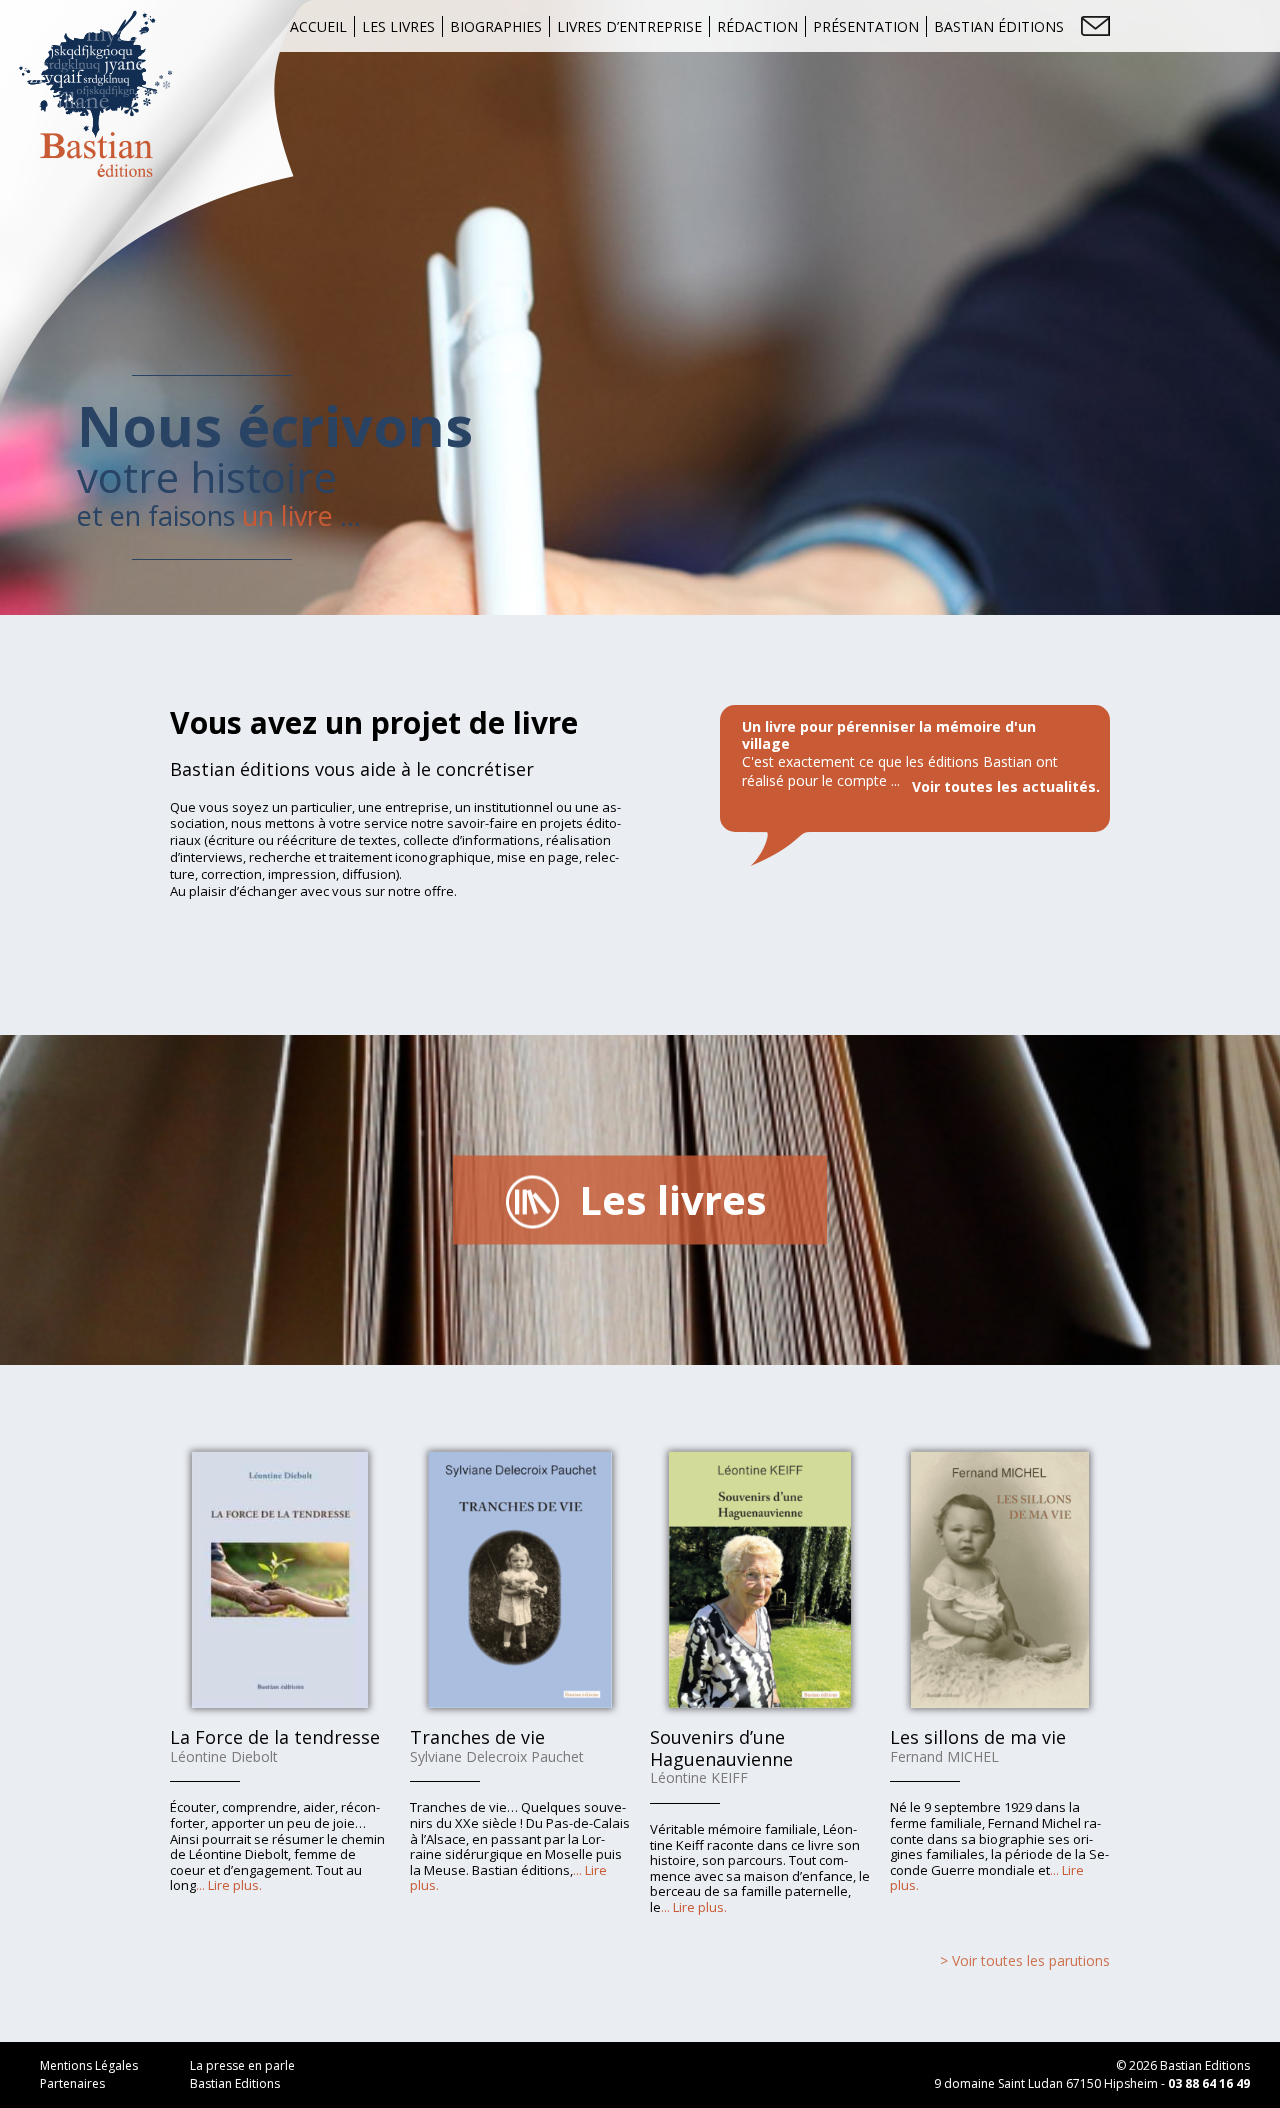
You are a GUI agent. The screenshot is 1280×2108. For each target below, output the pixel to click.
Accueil (318, 26)
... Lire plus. (229, 1885)
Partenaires (72, 2083)
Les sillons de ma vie (978, 1737)
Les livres (398, 26)
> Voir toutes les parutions (1025, 1960)
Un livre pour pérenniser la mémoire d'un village (889, 735)
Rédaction (757, 26)
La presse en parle (242, 2065)
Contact (1095, 26)
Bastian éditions (999, 26)
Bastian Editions (235, 2083)
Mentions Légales (89, 2065)
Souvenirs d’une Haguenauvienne (721, 1748)
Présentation (866, 26)
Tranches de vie (477, 1737)
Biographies (496, 26)
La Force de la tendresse (275, 1737)
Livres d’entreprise (629, 26)
